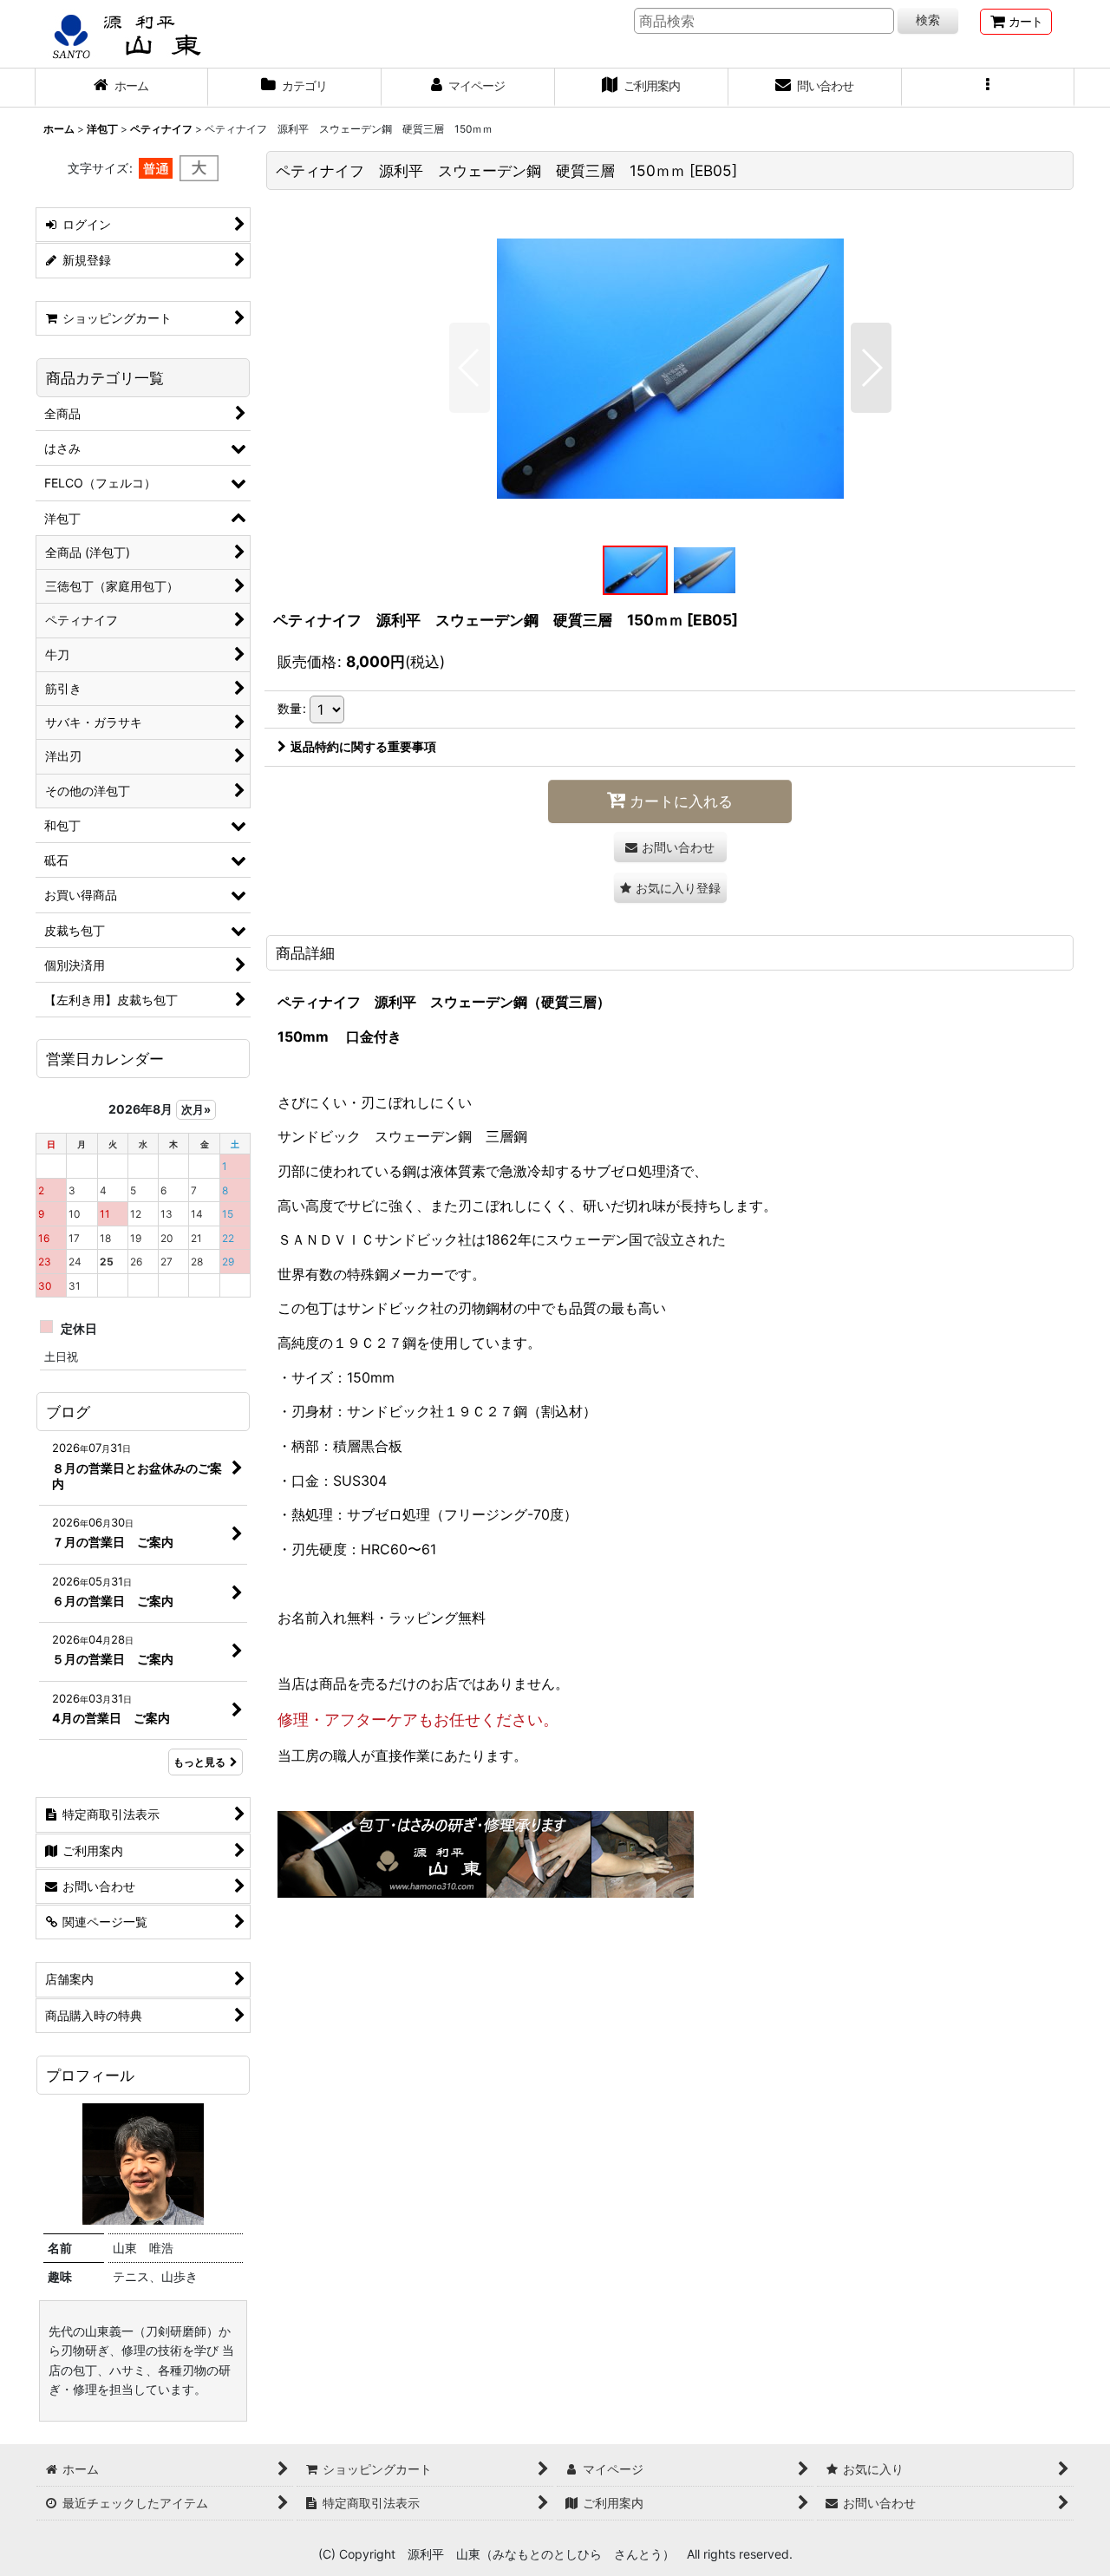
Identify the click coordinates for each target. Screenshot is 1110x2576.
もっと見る (199, 1762)
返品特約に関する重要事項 (363, 746)
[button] (989, 88)
